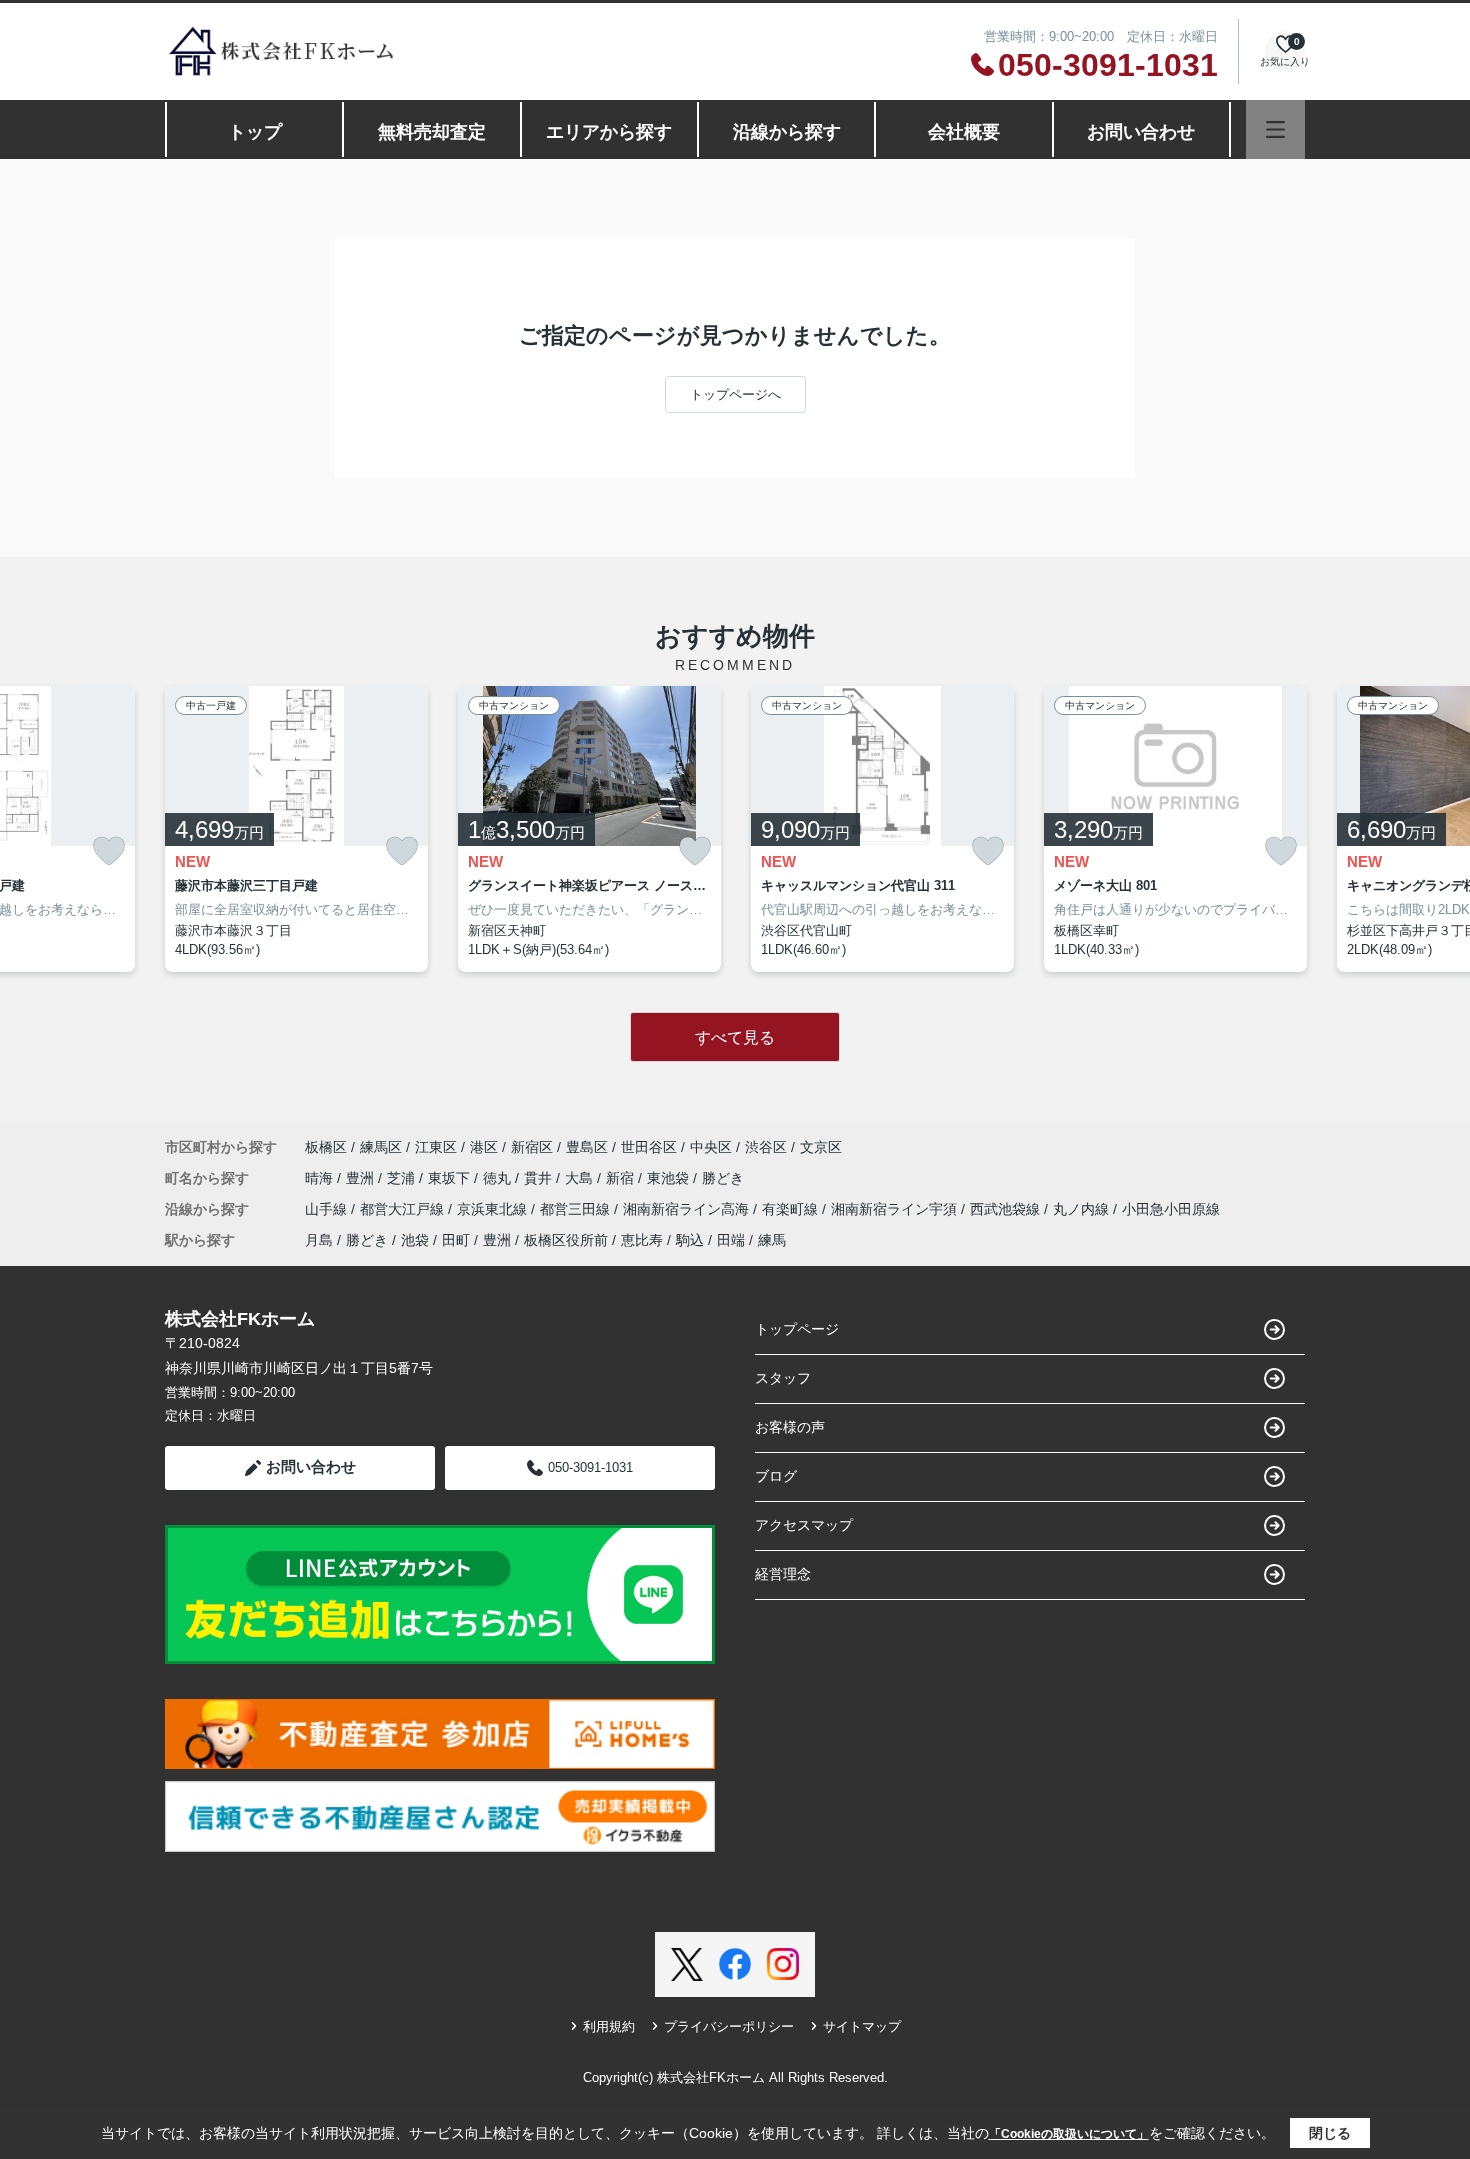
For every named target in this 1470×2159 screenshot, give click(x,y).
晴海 (321, 1178)
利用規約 (609, 2026)
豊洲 (362, 1178)
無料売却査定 (432, 132)
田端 (731, 1240)
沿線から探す (787, 132)
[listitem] (296, 829)
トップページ (797, 1329)
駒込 (690, 1240)
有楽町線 (792, 1209)
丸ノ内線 (1083, 1209)
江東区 (436, 1147)
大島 (581, 1178)
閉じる (1330, 2133)
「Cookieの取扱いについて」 (1069, 2134)
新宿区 (532, 1147)
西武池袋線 (1007, 1209)
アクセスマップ (804, 1525)
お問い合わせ (1141, 132)
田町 (456, 1240)
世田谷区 (649, 1147)
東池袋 (670, 1178)
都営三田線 (577, 1209)
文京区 (821, 1147)
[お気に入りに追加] (109, 851)
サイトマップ (862, 2026)
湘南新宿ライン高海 (688, 1209)
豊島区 (587, 1147)
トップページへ (735, 394)
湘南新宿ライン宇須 (896, 1209)
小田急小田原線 (1171, 1209)
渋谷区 (766, 1147)
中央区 (711, 1147)
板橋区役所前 (566, 1240)
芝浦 (403, 1178)
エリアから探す (609, 132)
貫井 (540, 1178)
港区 (484, 1147)
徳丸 (499, 1178)
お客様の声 (790, 1427)
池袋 (415, 1240)
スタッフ (783, 1378)
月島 (319, 1240)
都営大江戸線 (404, 1209)
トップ (255, 132)
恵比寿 (642, 1240)
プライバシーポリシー (729, 2026)
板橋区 (326, 1147)
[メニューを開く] (1275, 129)
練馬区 (381, 1147)
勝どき (723, 1178)
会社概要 (964, 132)
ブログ (776, 1476)
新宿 (622, 1178)
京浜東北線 (494, 1209)
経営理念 (783, 1574)
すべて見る (735, 1037)
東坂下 (451, 1178)
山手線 (328, 1209)
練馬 (772, 1240)
